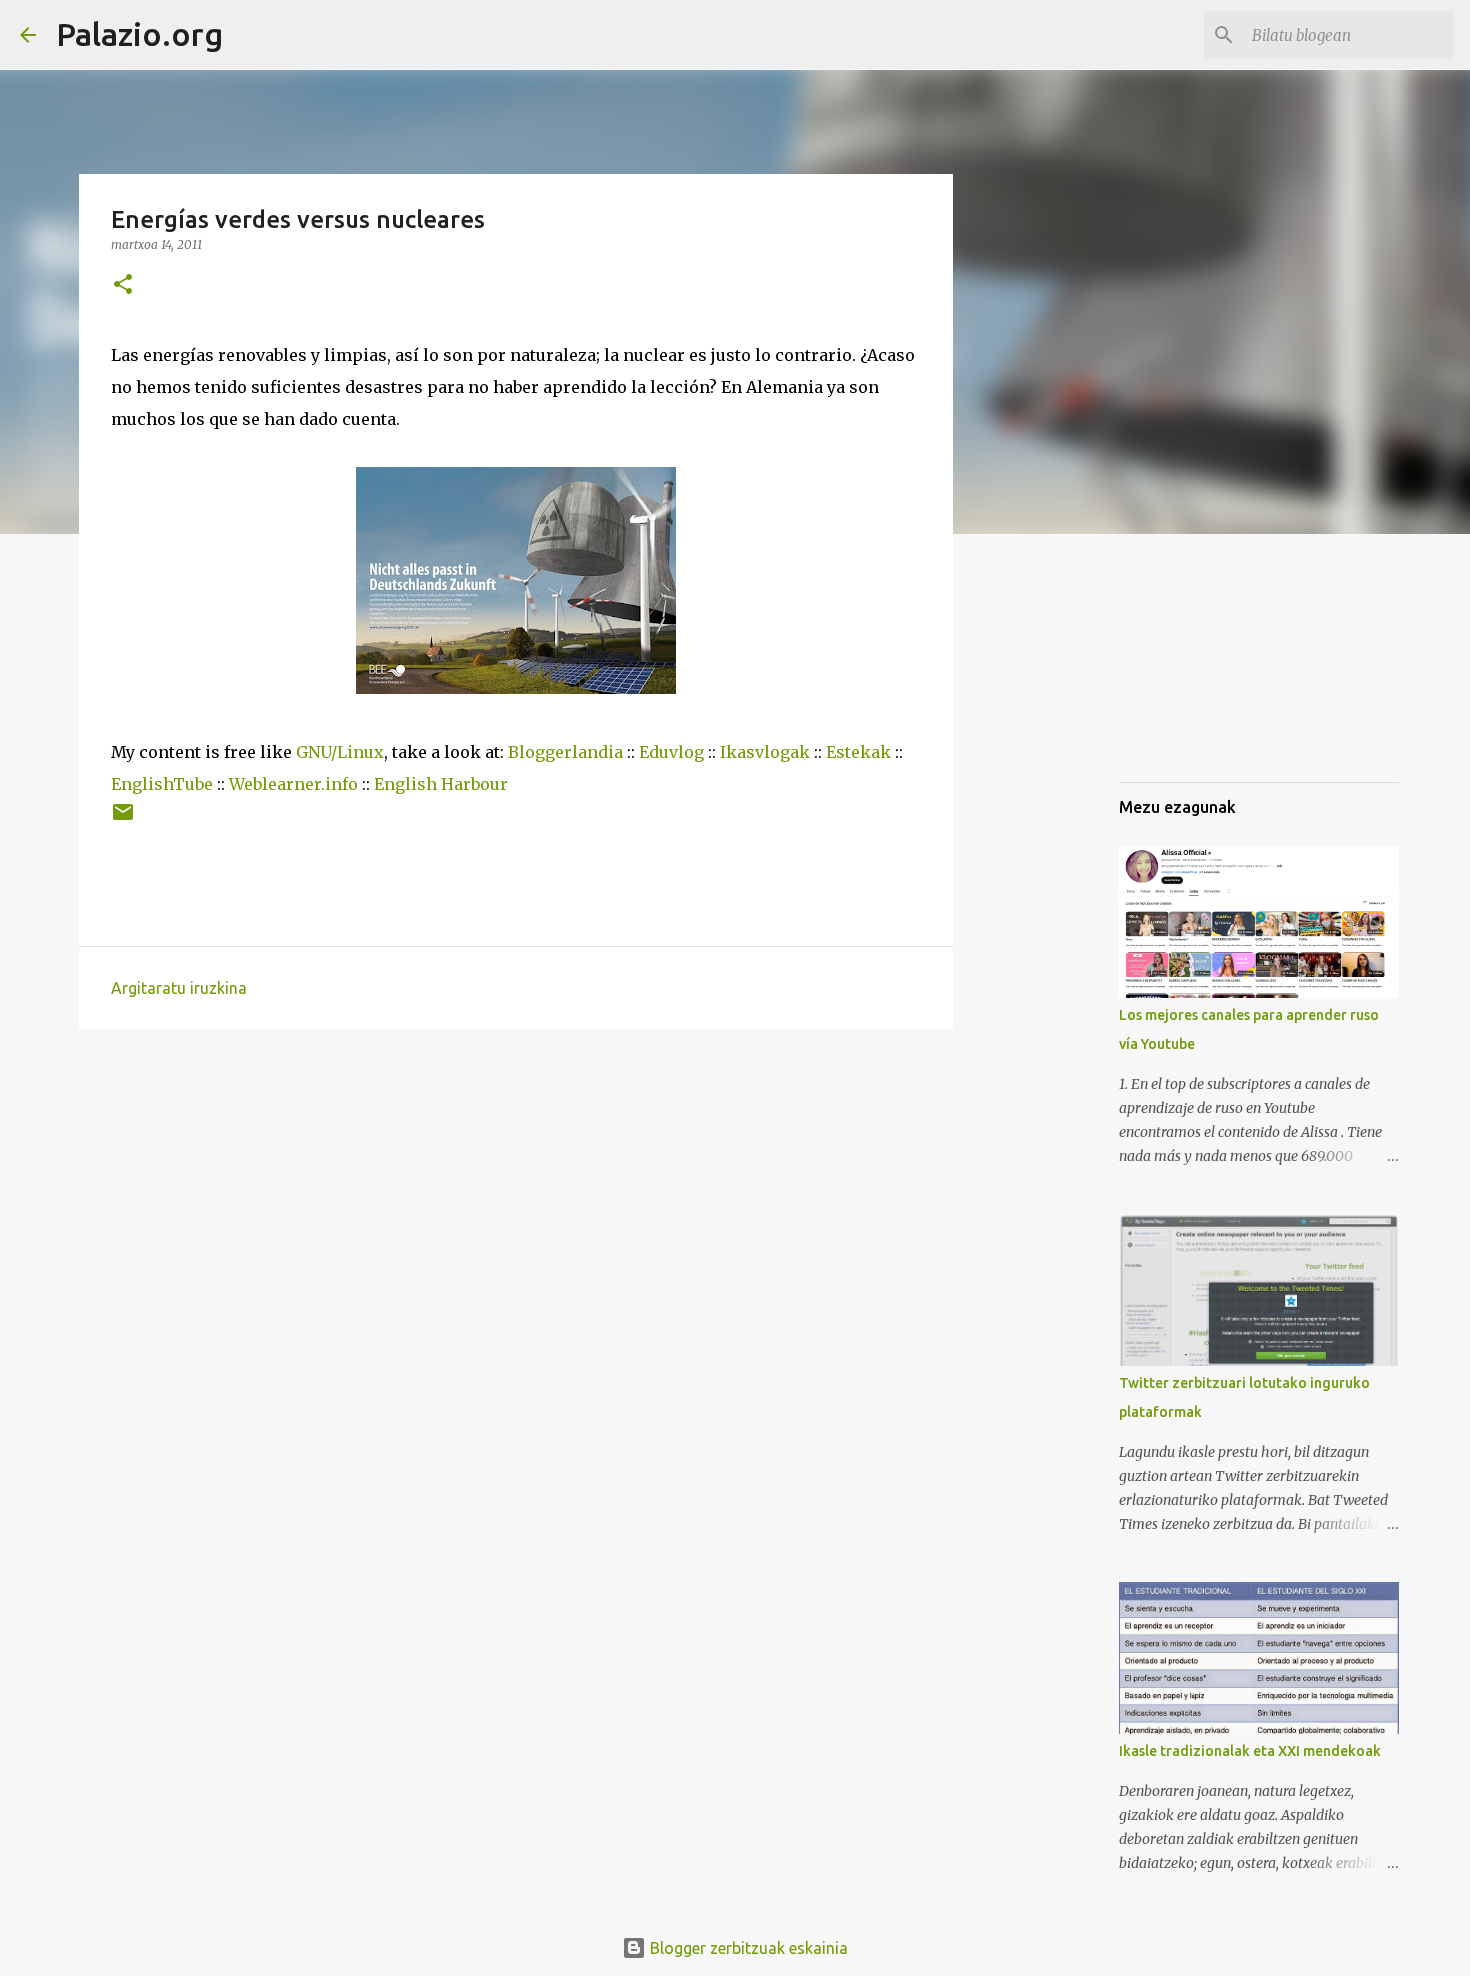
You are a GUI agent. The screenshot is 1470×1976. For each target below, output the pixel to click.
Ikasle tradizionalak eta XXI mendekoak (1250, 1751)
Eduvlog (671, 752)
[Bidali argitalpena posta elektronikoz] (123, 819)
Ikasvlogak (765, 752)
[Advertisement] (1219, 664)
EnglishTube (162, 784)
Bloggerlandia (565, 752)
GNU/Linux (340, 752)
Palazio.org (139, 34)
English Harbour (441, 784)
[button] (123, 285)
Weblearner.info (293, 784)
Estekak (858, 752)
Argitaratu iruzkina (179, 988)
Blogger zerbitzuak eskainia (747, 1948)
